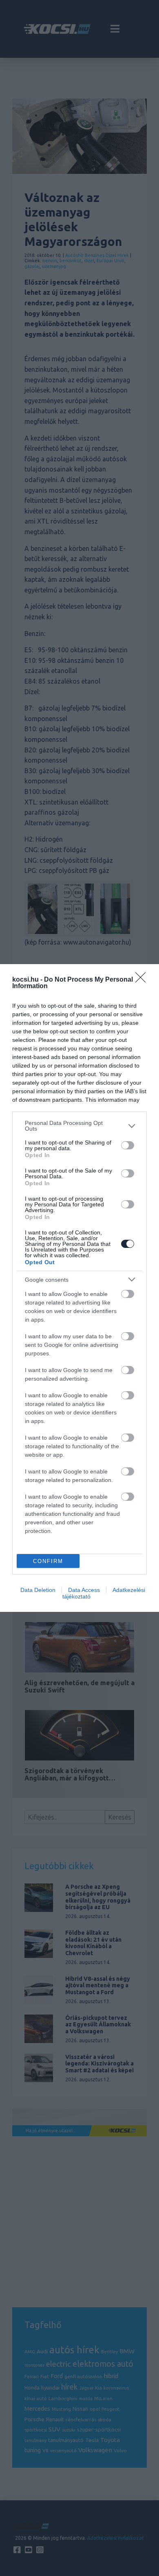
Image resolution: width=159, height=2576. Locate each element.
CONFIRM (48, 1561)
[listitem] (79, 1126)
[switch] (128, 1145)
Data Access (84, 1590)
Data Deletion (38, 1590)
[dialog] (79, 1288)
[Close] (143, 980)
